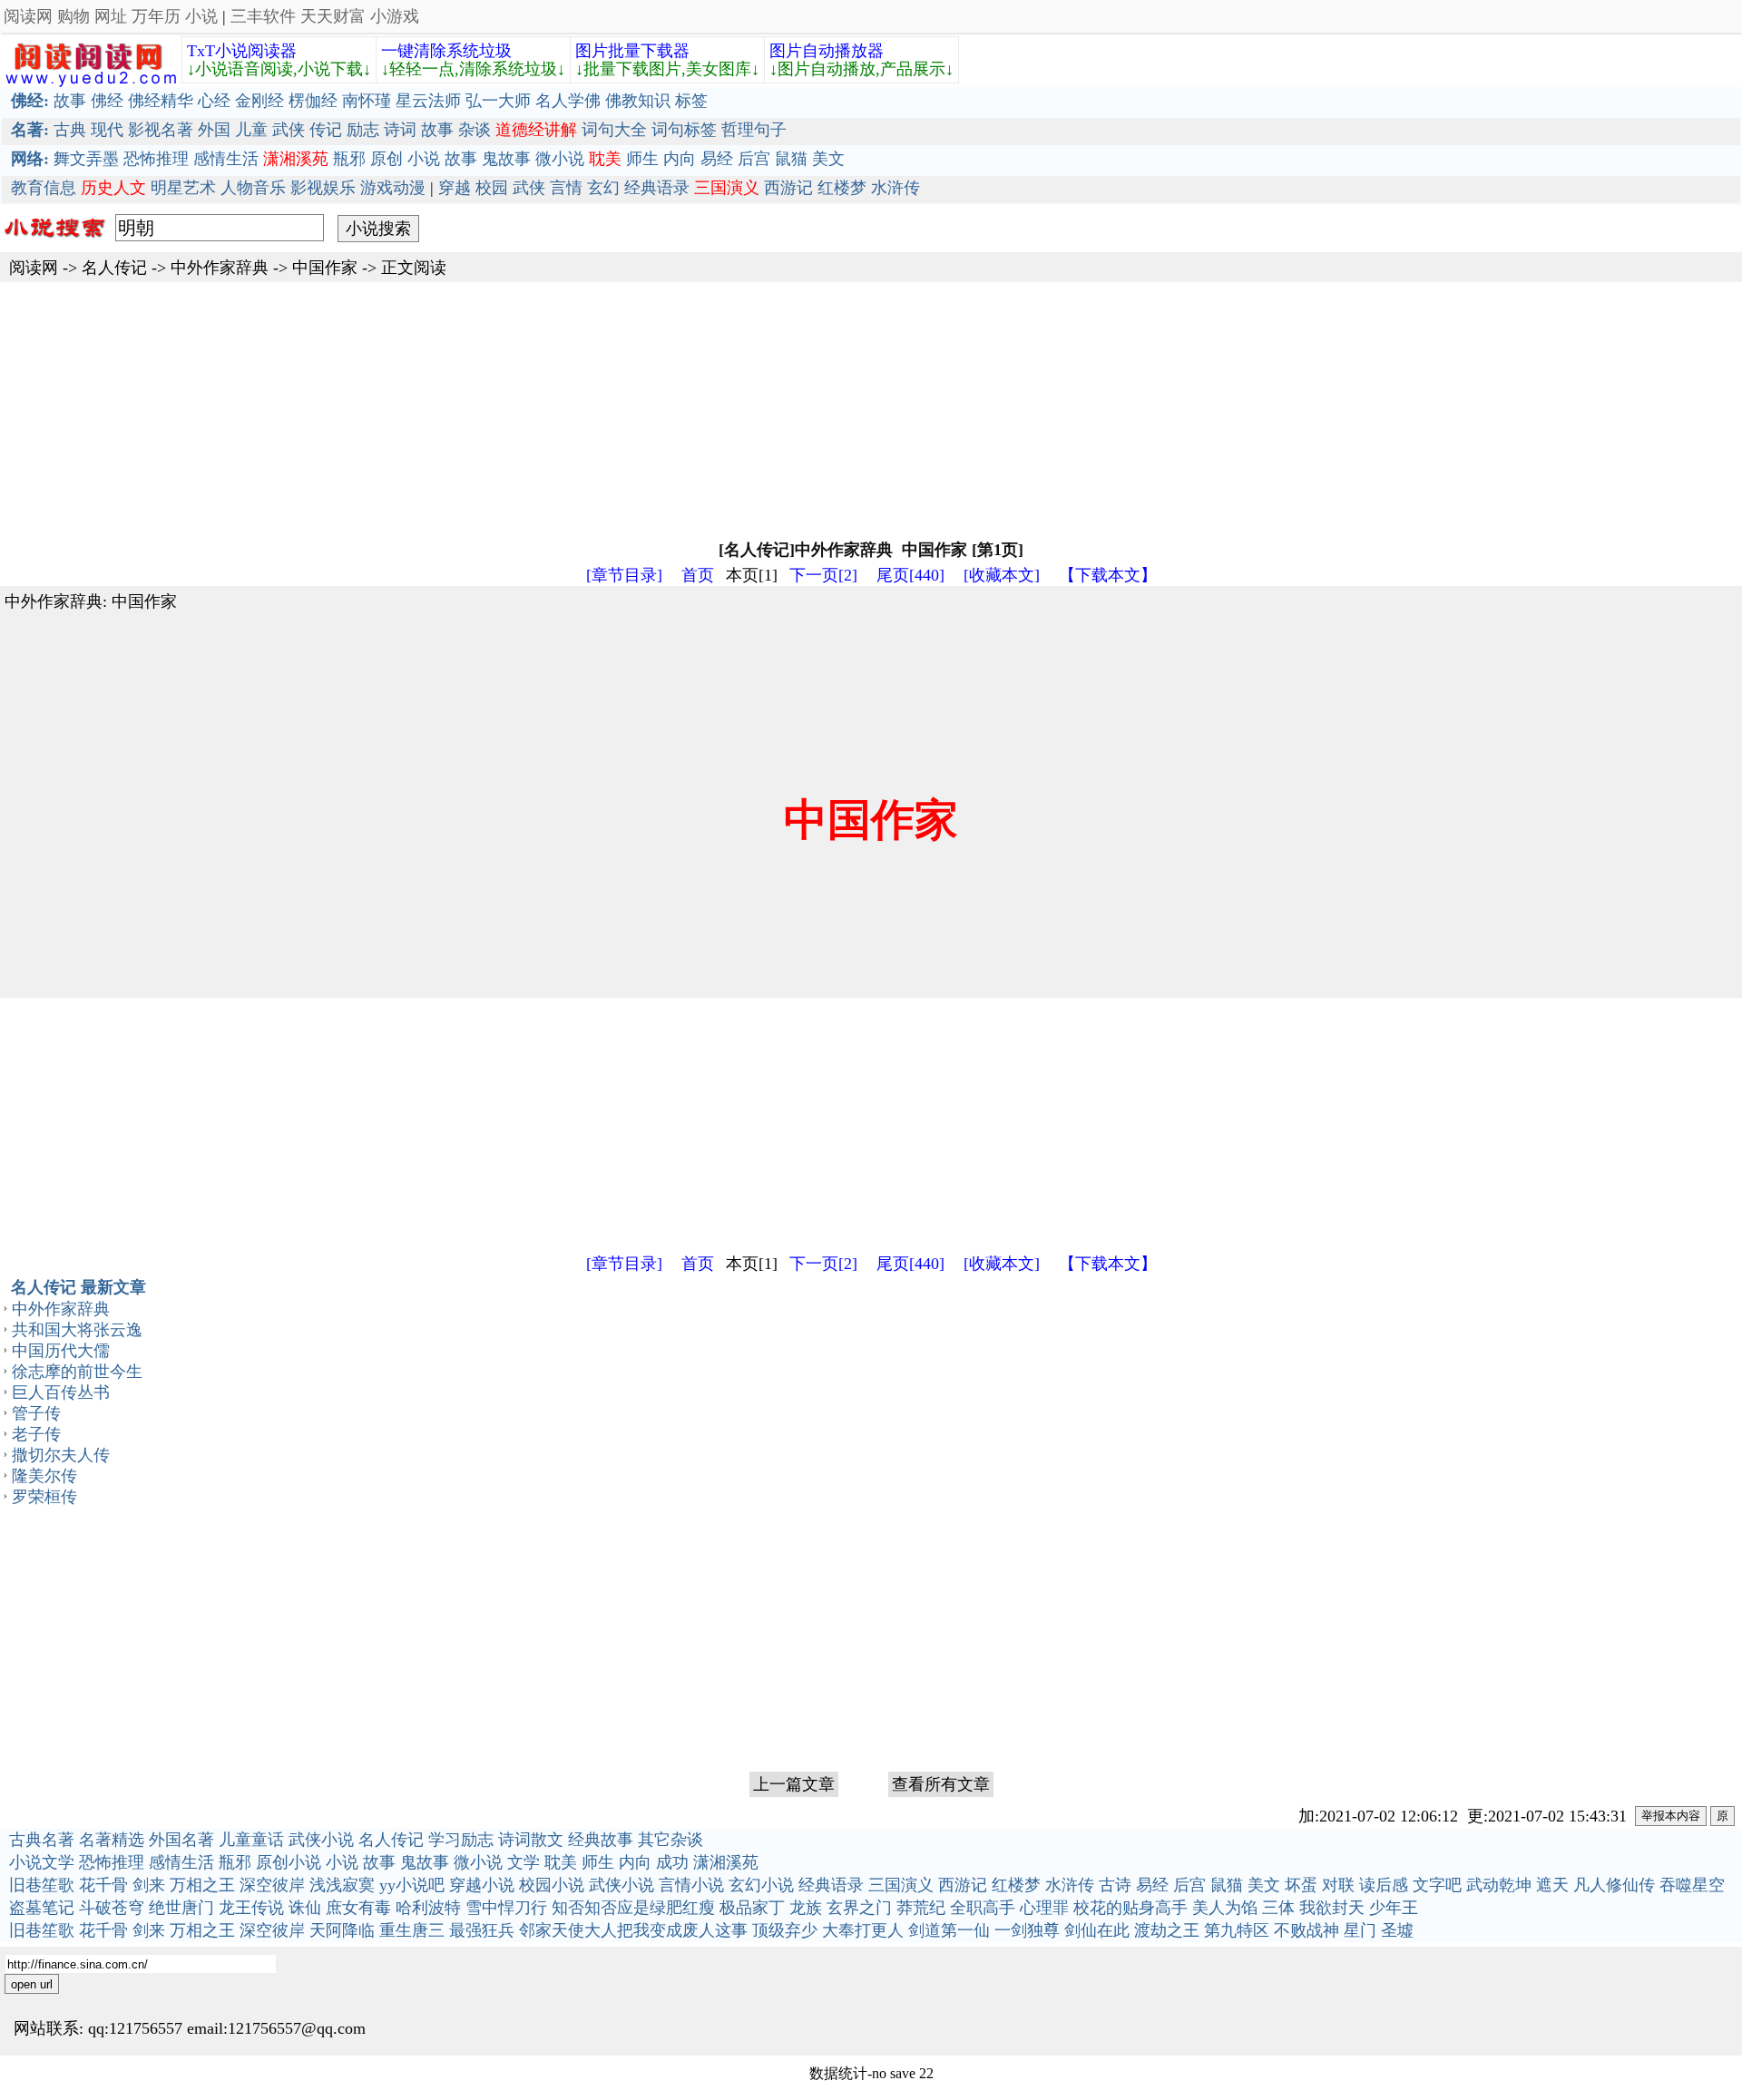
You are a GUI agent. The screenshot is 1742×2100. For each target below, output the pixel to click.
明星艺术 (183, 188)
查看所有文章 (941, 1784)
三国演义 (901, 1885)
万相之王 (202, 1885)
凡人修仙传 (1614, 1885)
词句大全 (614, 130)
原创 (387, 159)
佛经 (107, 101)
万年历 (156, 16)
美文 (828, 159)
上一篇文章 (794, 1784)
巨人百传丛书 (61, 1392)
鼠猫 (791, 159)
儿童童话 (251, 1840)
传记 (326, 130)
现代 (107, 130)
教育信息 (44, 188)
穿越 (455, 188)
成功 (672, 1862)
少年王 (1394, 1908)
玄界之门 (859, 1908)
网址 (111, 16)
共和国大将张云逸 (77, 1330)
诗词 (400, 130)
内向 (680, 159)
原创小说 (289, 1862)
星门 (1360, 1930)
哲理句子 (754, 130)
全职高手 (983, 1908)
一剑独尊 (1027, 1930)
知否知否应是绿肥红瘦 (633, 1908)
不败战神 (1306, 1930)
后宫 (754, 159)
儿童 (251, 130)
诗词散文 (531, 1840)
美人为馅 (1225, 1908)
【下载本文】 (1108, 575)
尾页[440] (910, 575)
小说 (201, 16)
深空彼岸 (272, 1885)
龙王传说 (251, 1908)
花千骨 (103, 1885)
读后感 (1384, 1885)
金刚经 (259, 101)
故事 (70, 101)
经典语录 (657, 188)
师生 (642, 159)
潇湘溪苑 (726, 1862)
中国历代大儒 (61, 1351)
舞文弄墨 (86, 159)
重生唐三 (412, 1930)
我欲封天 (1332, 1908)
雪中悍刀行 (506, 1908)
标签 (691, 101)
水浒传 (895, 188)
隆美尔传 (44, 1476)
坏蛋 (1301, 1885)
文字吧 (1437, 1885)
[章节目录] (624, 575)
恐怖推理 (156, 159)
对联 (1338, 1885)
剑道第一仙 (949, 1930)
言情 (566, 188)
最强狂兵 (482, 1930)
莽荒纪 (921, 1908)
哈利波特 (428, 1908)
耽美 (561, 1862)
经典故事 (601, 1840)
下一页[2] (823, 575)
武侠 (289, 130)
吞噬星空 (1692, 1885)
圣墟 (1397, 1930)
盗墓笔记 (42, 1908)
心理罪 (1044, 1908)
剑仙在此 (1097, 1930)
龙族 (806, 1908)
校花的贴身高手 (1130, 1908)
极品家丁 (752, 1908)
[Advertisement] (544, 409)
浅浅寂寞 (342, 1885)
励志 (363, 130)
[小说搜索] (53, 242)
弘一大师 (498, 101)
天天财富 (333, 16)
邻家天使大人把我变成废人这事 (633, 1930)
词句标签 (684, 130)
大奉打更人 (863, 1930)
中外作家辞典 (220, 268)
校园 (492, 188)
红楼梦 (842, 188)
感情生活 (226, 159)
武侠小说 (321, 1840)
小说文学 (42, 1862)
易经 (717, 159)
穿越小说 (482, 1885)
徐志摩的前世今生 (77, 1372)
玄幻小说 (761, 1885)
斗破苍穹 (112, 1908)
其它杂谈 (670, 1840)
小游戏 (395, 16)
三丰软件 (263, 16)
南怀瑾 (367, 101)
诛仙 (305, 1908)
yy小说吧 (412, 1885)
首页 (698, 575)
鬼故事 (506, 159)
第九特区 (1237, 1930)
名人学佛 (568, 101)
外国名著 (181, 1840)
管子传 (36, 1413)
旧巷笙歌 (42, 1885)
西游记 (788, 188)
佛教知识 (638, 101)
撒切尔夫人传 (61, 1455)
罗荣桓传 (44, 1497)
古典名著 (42, 1840)
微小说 (560, 159)
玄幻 (603, 188)
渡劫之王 (1167, 1930)
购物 (73, 16)
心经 (214, 101)
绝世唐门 (181, 1908)
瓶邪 (349, 159)
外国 (214, 130)
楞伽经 (313, 101)
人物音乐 (253, 188)
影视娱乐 (323, 188)
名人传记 (114, 268)
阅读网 (28, 16)
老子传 (36, 1434)
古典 (70, 130)
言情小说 (691, 1885)
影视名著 (161, 130)
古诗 (1115, 1885)
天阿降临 (342, 1930)
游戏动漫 (393, 188)
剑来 (149, 1885)
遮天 (1552, 1885)
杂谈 (475, 130)
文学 (524, 1862)
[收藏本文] (1002, 575)
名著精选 (112, 1840)
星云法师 (428, 101)
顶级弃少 (785, 1930)
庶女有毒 (358, 1908)
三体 (1278, 1908)
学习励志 (461, 1840)
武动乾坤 (1499, 1885)
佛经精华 (161, 101)
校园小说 (552, 1885)
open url (32, 1984)
